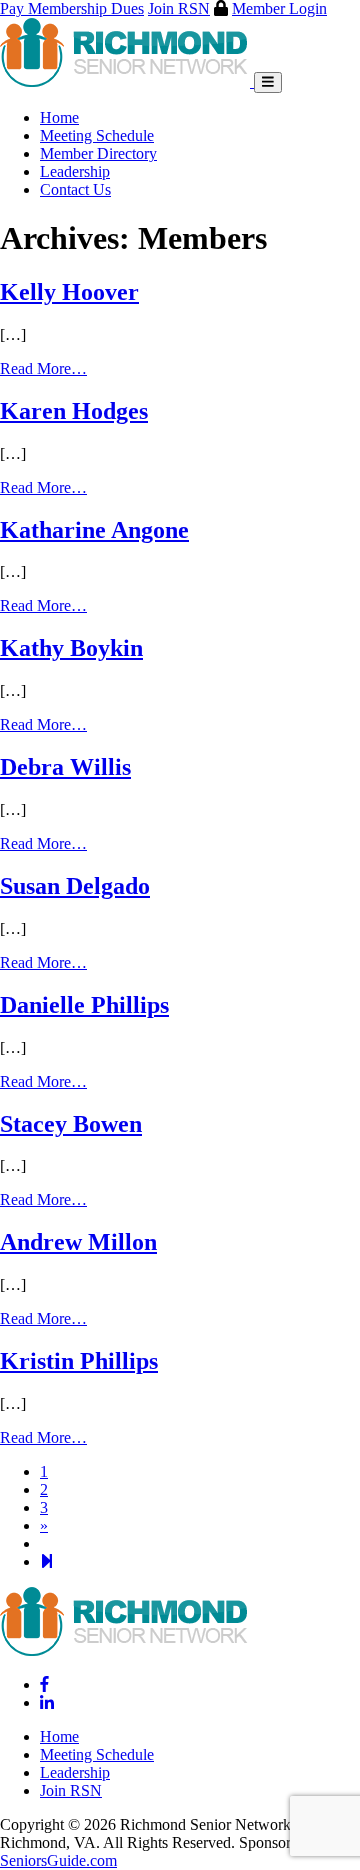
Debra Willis (65, 767)
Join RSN (179, 8)
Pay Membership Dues (72, 8)
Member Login (279, 8)
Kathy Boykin (71, 648)
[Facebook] (44, 1684)
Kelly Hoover (69, 292)
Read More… (43, 368)
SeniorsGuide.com (58, 1860)
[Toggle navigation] (268, 82)
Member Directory (98, 153)
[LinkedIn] (47, 1702)
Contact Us (75, 189)
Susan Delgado (75, 886)
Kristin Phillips (79, 1361)
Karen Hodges (74, 411)
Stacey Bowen (71, 1124)
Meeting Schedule (97, 135)
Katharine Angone (94, 530)
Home (59, 117)
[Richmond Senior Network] (127, 81)
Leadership (75, 171)
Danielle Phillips (84, 1005)
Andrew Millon (78, 1242)
